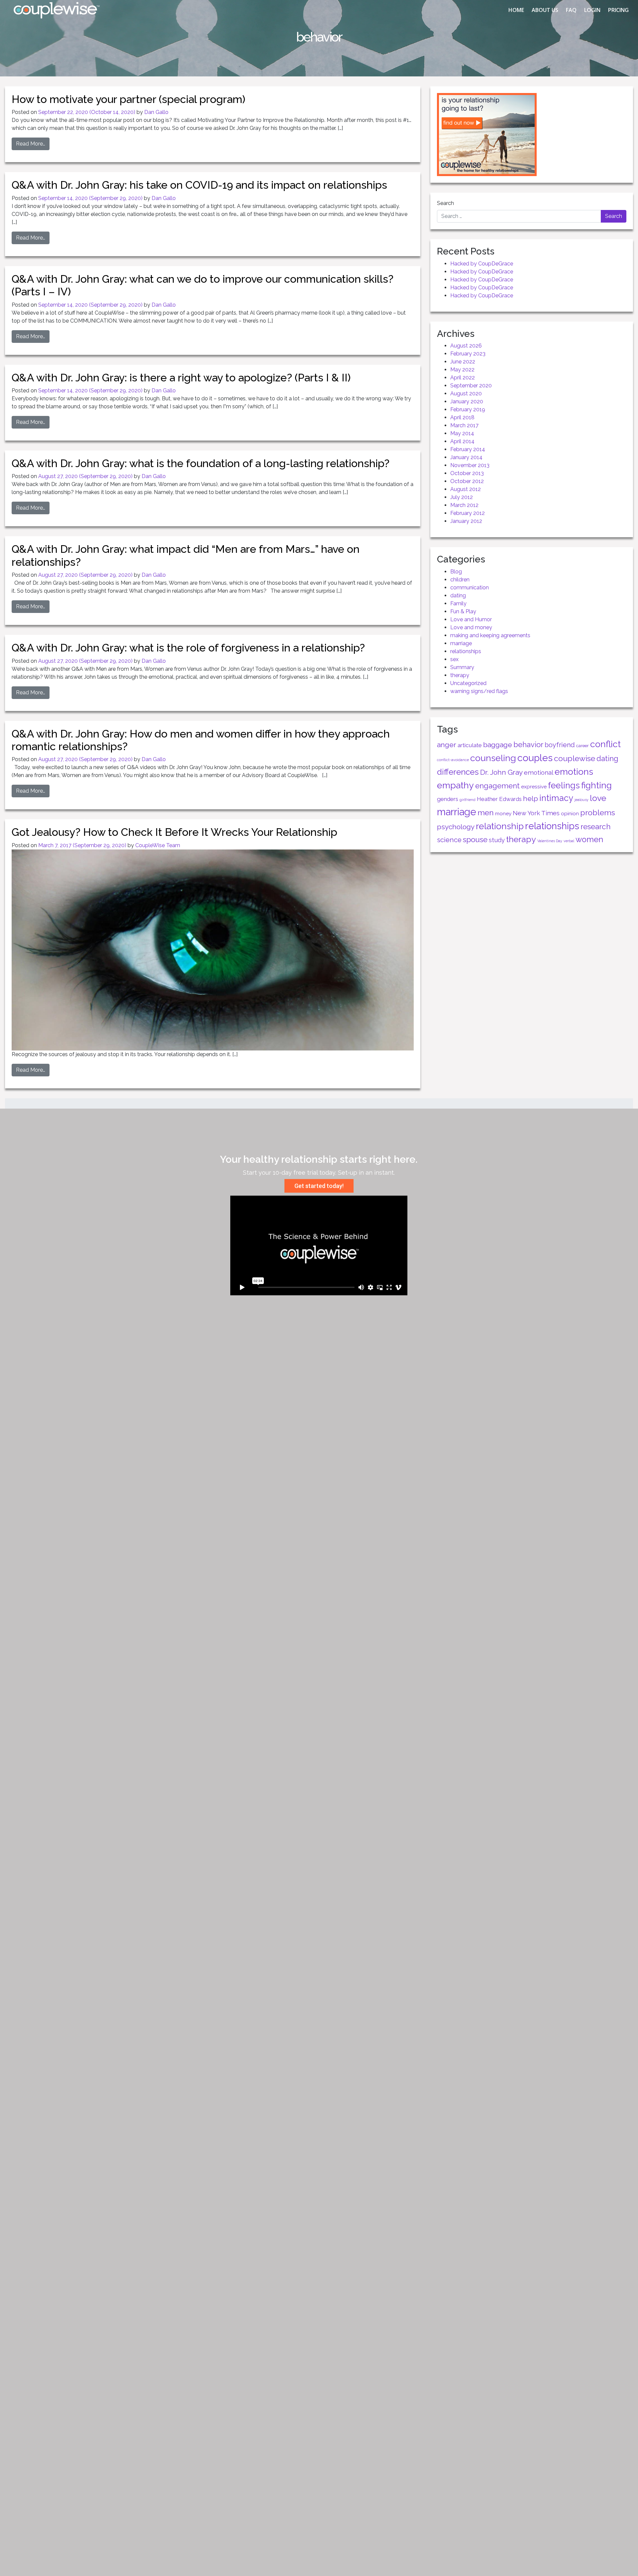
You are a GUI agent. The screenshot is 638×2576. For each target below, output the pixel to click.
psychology (456, 827)
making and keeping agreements (490, 635)
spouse (475, 840)
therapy (460, 675)
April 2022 (463, 378)
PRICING (618, 10)
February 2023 (468, 354)
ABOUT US (545, 10)
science (449, 840)
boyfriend (560, 745)
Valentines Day (550, 841)
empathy (455, 785)
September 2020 (471, 386)
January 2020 (467, 401)
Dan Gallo (156, 112)
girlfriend (468, 800)
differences (458, 772)
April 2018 (462, 417)
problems (598, 812)
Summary (462, 667)
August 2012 (466, 489)
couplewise (575, 758)
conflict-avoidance (453, 760)
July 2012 (462, 497)
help (531, 798)
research (596, 827)
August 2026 (466, 346)
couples (535, 758)
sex (454, 659)
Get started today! (319, 1186)
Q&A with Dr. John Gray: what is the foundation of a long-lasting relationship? (201, 463)
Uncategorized (468, 683)
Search (445, 203)
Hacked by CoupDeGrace (482, 264)
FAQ (571, 10)
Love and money (471, 627)
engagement (497, 786)
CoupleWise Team (158, 845)
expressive (534, 787)
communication (470, 588)
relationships (466, 651)
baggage (498, 745)
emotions (574, 772)
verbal (569, 841)
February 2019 (468, 409)
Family (458, 603)
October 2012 (467, 481)
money (503, 813)
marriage (461, 643)
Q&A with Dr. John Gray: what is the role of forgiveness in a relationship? (188, 648)
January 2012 (466, 521)
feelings (564, 785)
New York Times (536, 813)
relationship (500, 826)
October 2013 (467, 473)
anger (447, 745)
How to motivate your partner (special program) (128, 99)
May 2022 (462, 370)
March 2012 (464, 505)
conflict (605, 744)
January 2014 (466, 457)
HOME (516, 10)
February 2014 (468, 449)
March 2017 (464, 425)
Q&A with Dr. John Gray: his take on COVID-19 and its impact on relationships (199, 185)
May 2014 (462, 433)
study (497, 840)
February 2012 (468, 513)
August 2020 (466, 394)
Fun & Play (463, 611)
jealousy (582, 800)
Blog (456, 572)
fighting (596, 785)
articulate (470, 745)
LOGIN (592, 10)
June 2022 (463, 362)
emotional (539, 773)
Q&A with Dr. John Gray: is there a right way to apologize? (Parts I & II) (181, 378)
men (486, 812)
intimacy (556, 798)
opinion (570, 813)
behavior (528, 744)
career (583, 745)
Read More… (31, 144)
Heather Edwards (499, 799)
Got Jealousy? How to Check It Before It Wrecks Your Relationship (174, 832)
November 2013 (470, 465)
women (589, 840)
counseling (493, 758)
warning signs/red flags (479, 691)
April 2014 (462, 441)
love (598, 798)
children (460, 580)
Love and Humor (471, 619)
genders (448, 799)
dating (458, 595)
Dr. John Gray (501, 772)
